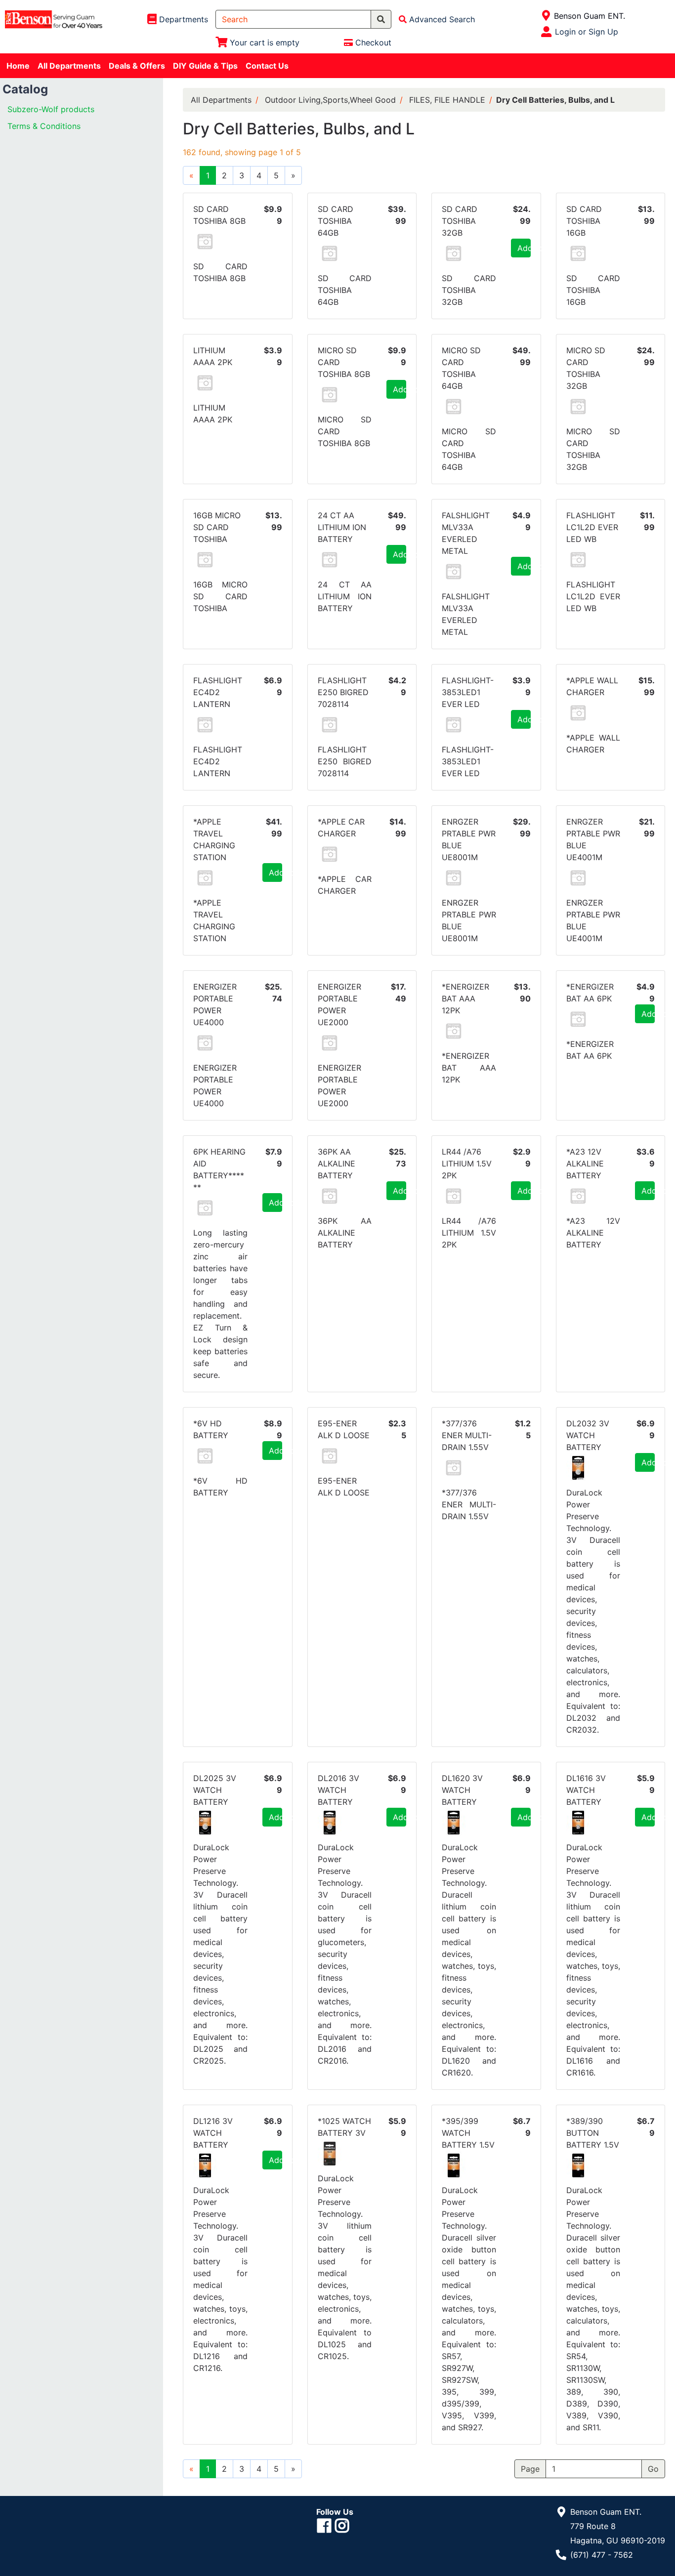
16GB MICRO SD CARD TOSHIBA (217, 527)
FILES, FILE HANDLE (447, 100)
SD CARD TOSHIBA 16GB (584, 221)
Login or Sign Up (587, 32)
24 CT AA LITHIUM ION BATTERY (342, 527)
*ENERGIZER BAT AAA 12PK (465, 998)
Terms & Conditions (44, 126)
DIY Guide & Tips (205, 66)
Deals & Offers (137, 66)
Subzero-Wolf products (51, 109)
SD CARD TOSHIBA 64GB (336, 221)
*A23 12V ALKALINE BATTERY (585, 1163)
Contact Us (267, 66)
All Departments (69, 66)
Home (18, 66)
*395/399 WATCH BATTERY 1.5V (468, 2133)
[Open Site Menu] (546, 16)
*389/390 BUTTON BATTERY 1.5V (593, 2133)
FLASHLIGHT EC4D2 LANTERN (218, 692)
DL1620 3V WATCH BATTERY (462, 1790)
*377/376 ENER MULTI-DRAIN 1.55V (467, 1435)
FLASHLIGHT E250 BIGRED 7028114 (343, 692)
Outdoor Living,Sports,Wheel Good (330, 100)
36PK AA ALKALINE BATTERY (337, 1163)
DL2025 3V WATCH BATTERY (215, 1790)
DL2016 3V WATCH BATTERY (338, 1790)
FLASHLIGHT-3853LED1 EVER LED (468, 692)
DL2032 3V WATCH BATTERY (588, 1435)
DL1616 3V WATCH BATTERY (586, 1790)
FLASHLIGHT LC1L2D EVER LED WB (592, 527)
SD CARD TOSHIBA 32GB (460, 221)
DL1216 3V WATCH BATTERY (213, 2133)
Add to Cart (524, 248)
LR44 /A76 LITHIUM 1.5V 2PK (467, 1163)
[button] (205, 242)
